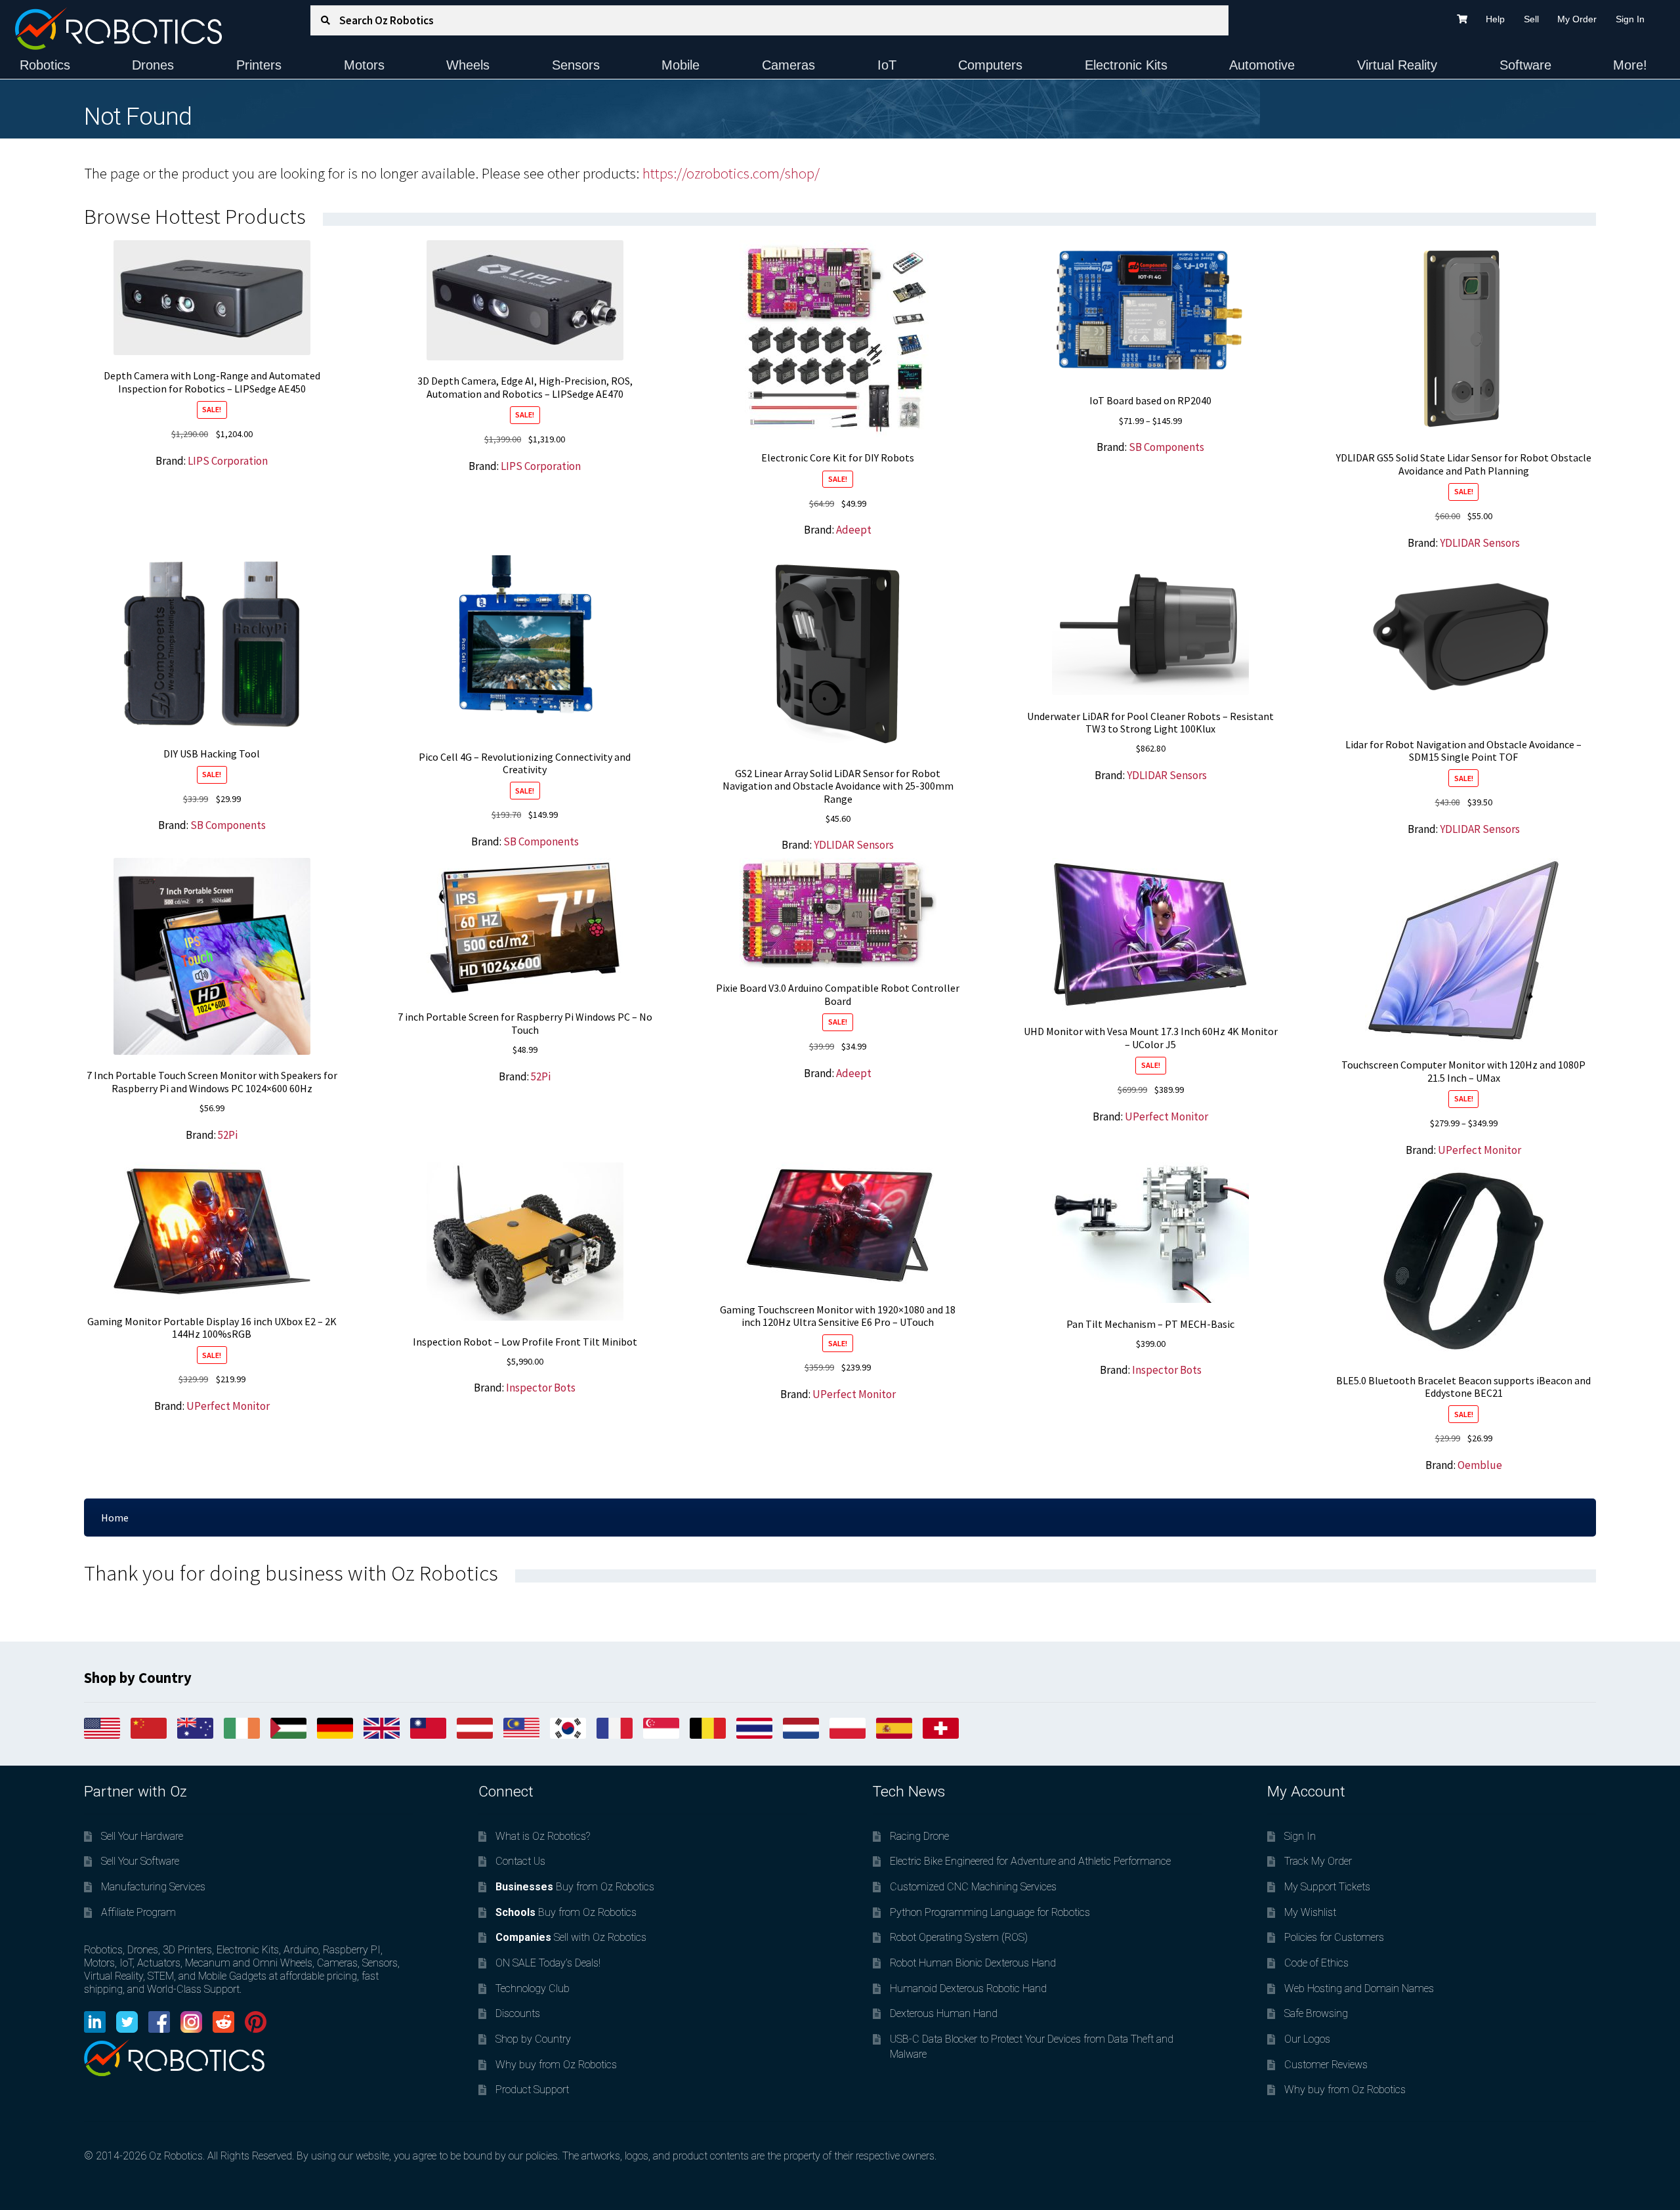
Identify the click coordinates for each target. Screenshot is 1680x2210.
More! (1630, 65)
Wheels (468, 65)
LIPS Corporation (228, 461)
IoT (887, 65)
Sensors (576, 65)
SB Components (1166, 447)
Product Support (532, 2090)
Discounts (518, 2013)
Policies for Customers (1334, 1937)
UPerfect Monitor (1166, 1116)
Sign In (1630, 19)
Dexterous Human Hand (944, 2013)
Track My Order (1318, 1861)
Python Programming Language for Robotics (990, 1912)
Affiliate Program (138, 1912)
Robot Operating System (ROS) (959, 1937)
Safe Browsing (1316, 2013)
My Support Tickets (1327, 1887)
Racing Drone (919, 1836)
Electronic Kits (1126, 65)
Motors (364, 65)
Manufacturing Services (153, 1887)
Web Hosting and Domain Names (1359, 1988)
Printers (259, 65)
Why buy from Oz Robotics (556, 2065)
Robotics (45, 65)
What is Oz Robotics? (543, 1836)
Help (1495, 19)
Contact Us (520, 1861)
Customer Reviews (1326, 2065)
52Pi (228, 1135)
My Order (1577, 19)
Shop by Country (533, 2039)
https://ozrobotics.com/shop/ (731, 173)
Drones (153, 65)
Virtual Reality (1397, 65)
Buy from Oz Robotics (575, 1887)
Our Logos (1307, 2039)
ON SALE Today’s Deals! (548, 1963)
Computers (990, 65)
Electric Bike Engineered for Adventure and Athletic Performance (1030, 1861)
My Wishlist (1310, 1912)
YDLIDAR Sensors (1480, 543)
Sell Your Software (140, 1861)
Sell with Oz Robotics (571, 1937)
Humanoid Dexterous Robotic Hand (968, 1988)
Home (115, 1518)
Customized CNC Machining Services (973, 1887)
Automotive (1262, 65)
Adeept (854, 530)
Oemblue (1480, 1465)
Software (1525, 65)
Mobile (681, 65)
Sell (1531, 19)
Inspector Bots (541, 1388)
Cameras (788, 65)
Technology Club (533, 1988)
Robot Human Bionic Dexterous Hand (973, 1963)
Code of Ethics (1316, 1963)
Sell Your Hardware (142, 1836)
